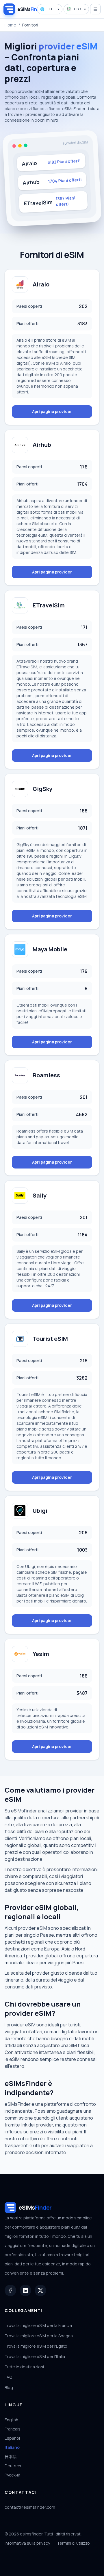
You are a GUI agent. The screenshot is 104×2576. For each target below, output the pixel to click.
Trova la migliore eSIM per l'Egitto (36, 2346)
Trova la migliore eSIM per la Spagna (39, 2336)
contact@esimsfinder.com (30, 2507)
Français (13, 2429)
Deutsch (13, 2466)
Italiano (12, 2447)
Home (10, 25)
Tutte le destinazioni (24, 2367)
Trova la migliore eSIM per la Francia (38, 2325)
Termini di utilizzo (73, 2543)
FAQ (8, 2377)
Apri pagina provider (52, 411)
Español (12, 2438)
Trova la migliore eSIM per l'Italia (35, 2356)
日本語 (11, 2457)
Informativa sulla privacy (27, 2543)
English (11, 2420)
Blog (9, 2387)
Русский (12, 2475)
